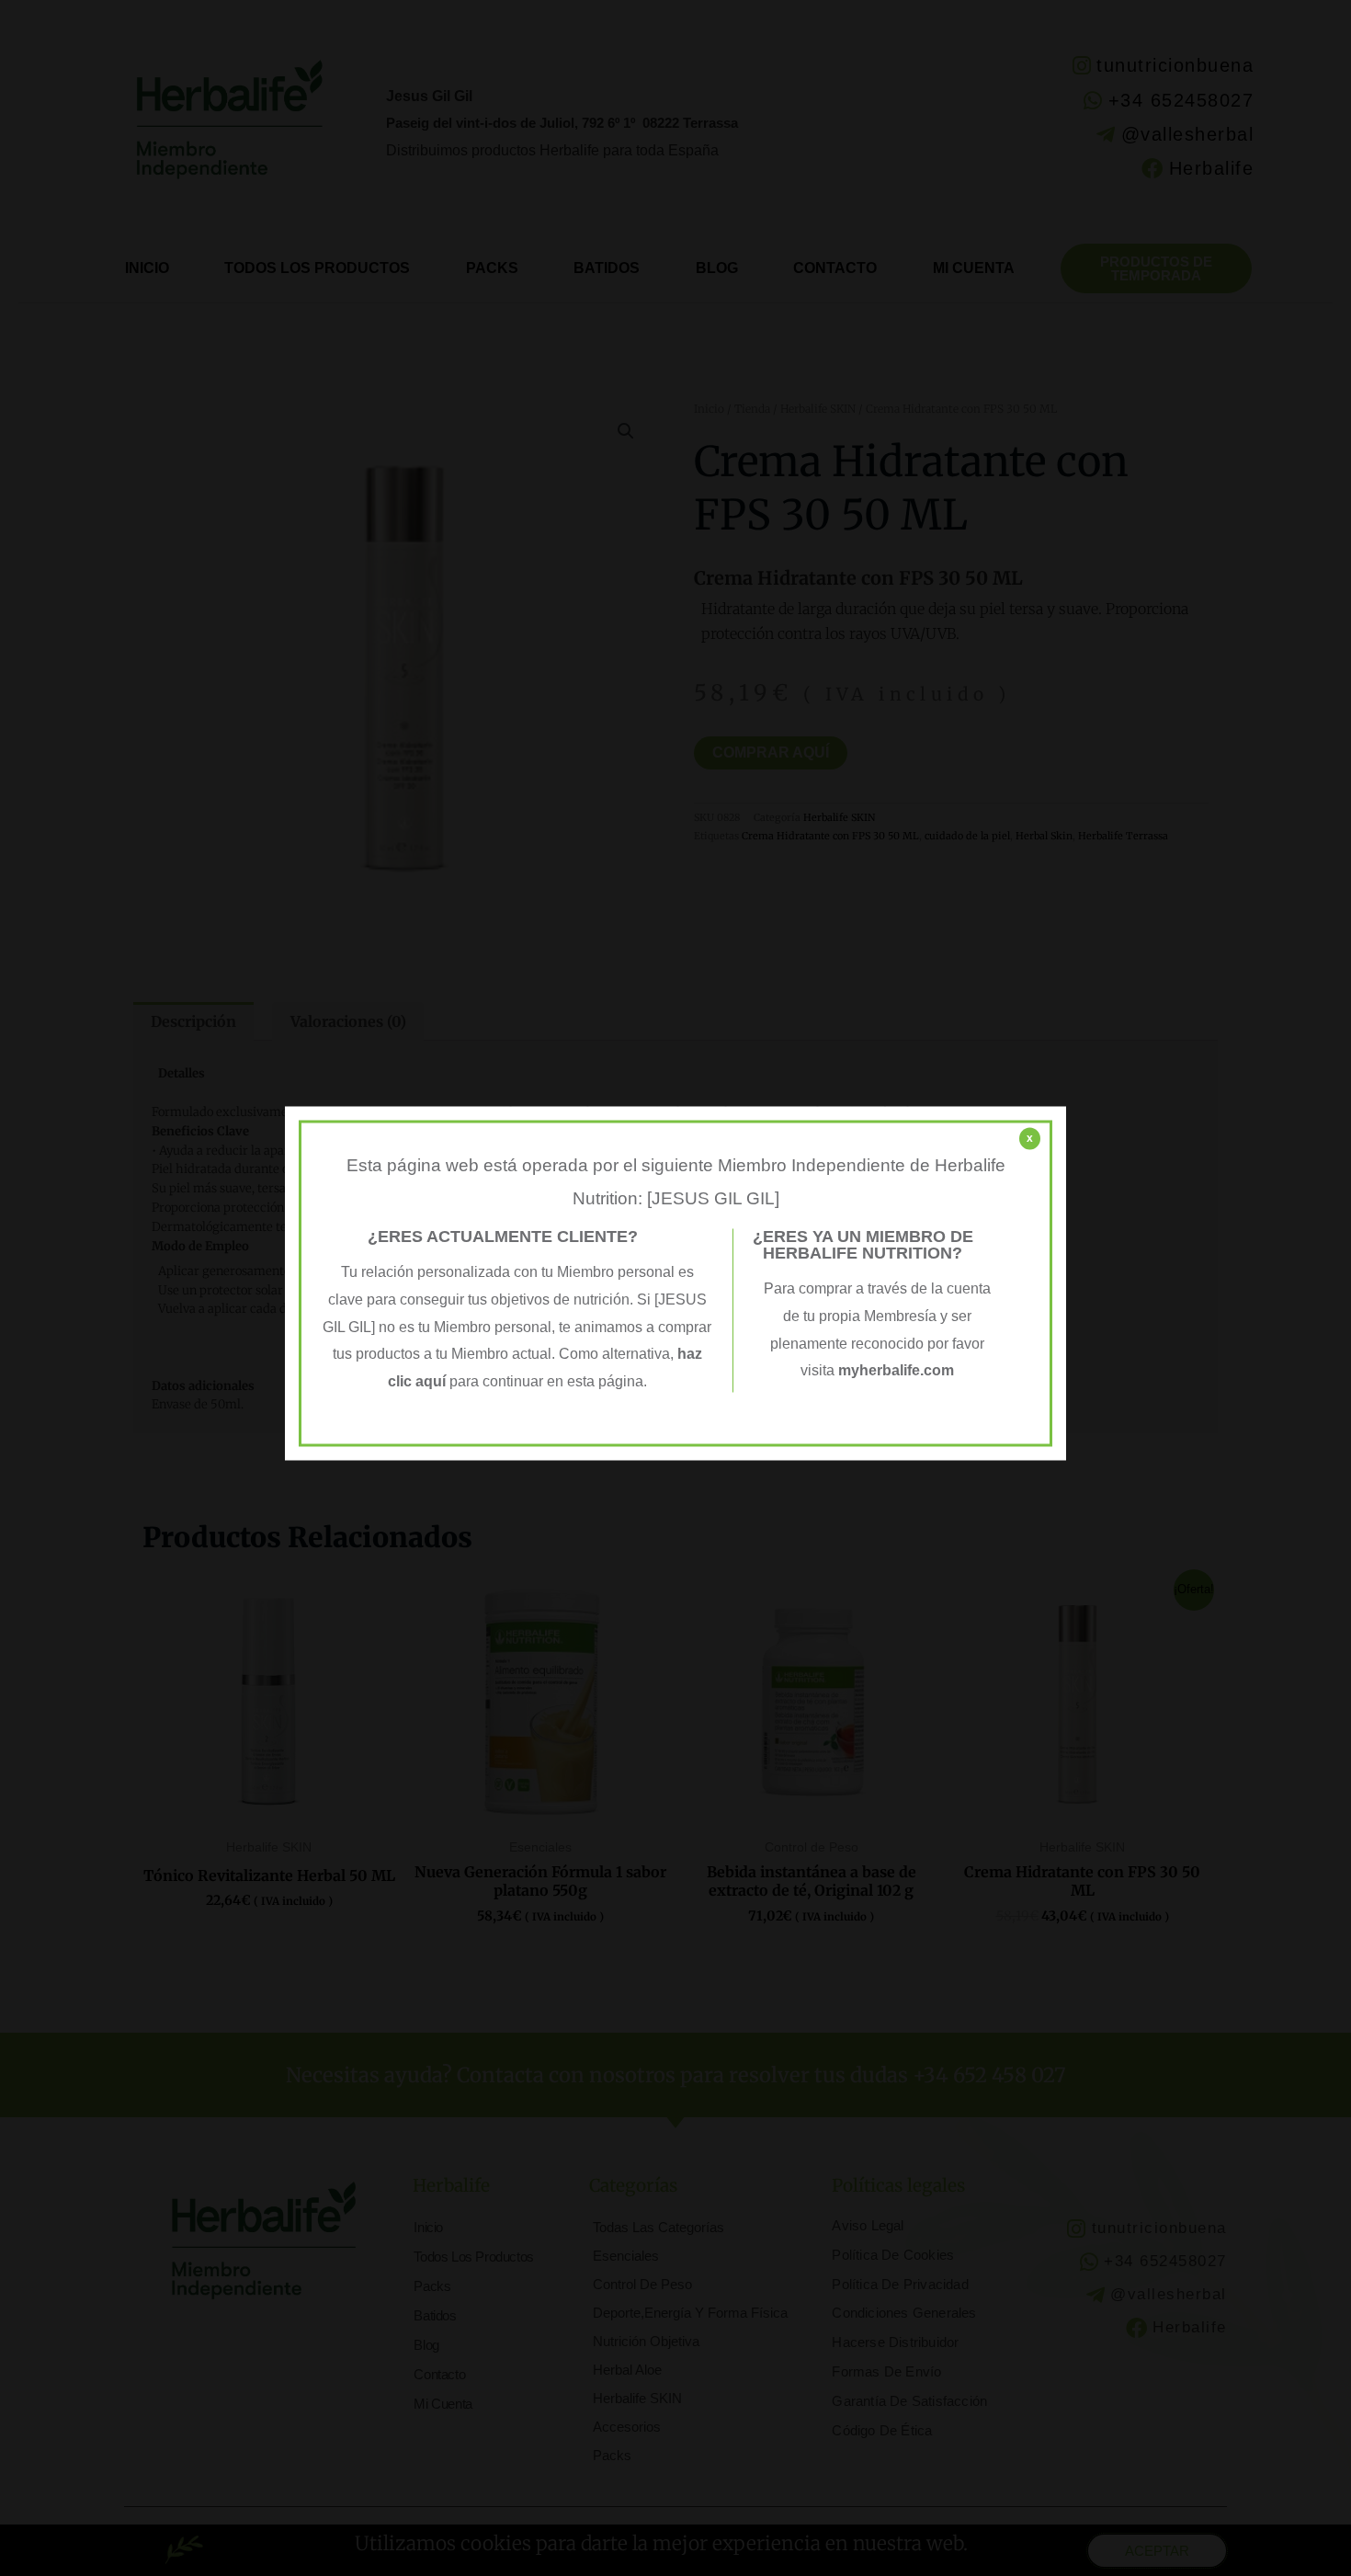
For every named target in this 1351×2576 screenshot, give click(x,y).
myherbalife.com (896, 1371)
